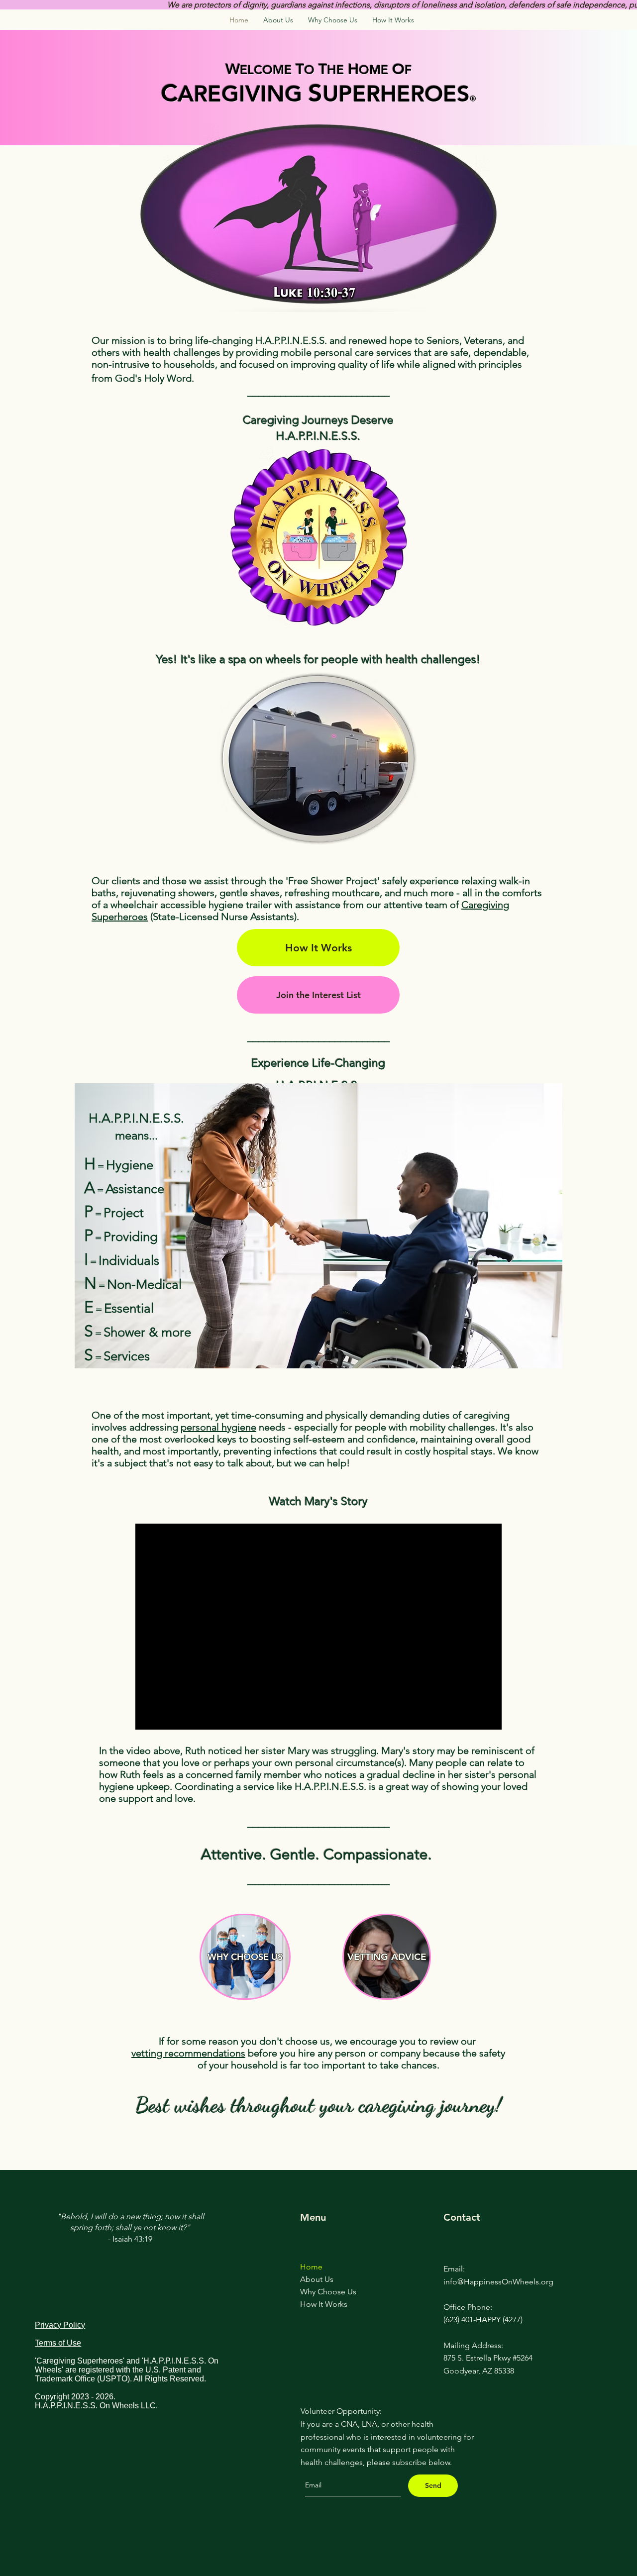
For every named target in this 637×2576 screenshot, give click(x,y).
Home (311, 2267)
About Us (317, 2279)
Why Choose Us (328, 2292)
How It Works (324, 2304)
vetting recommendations (188, 2053)
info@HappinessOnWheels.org (498, 2282)
